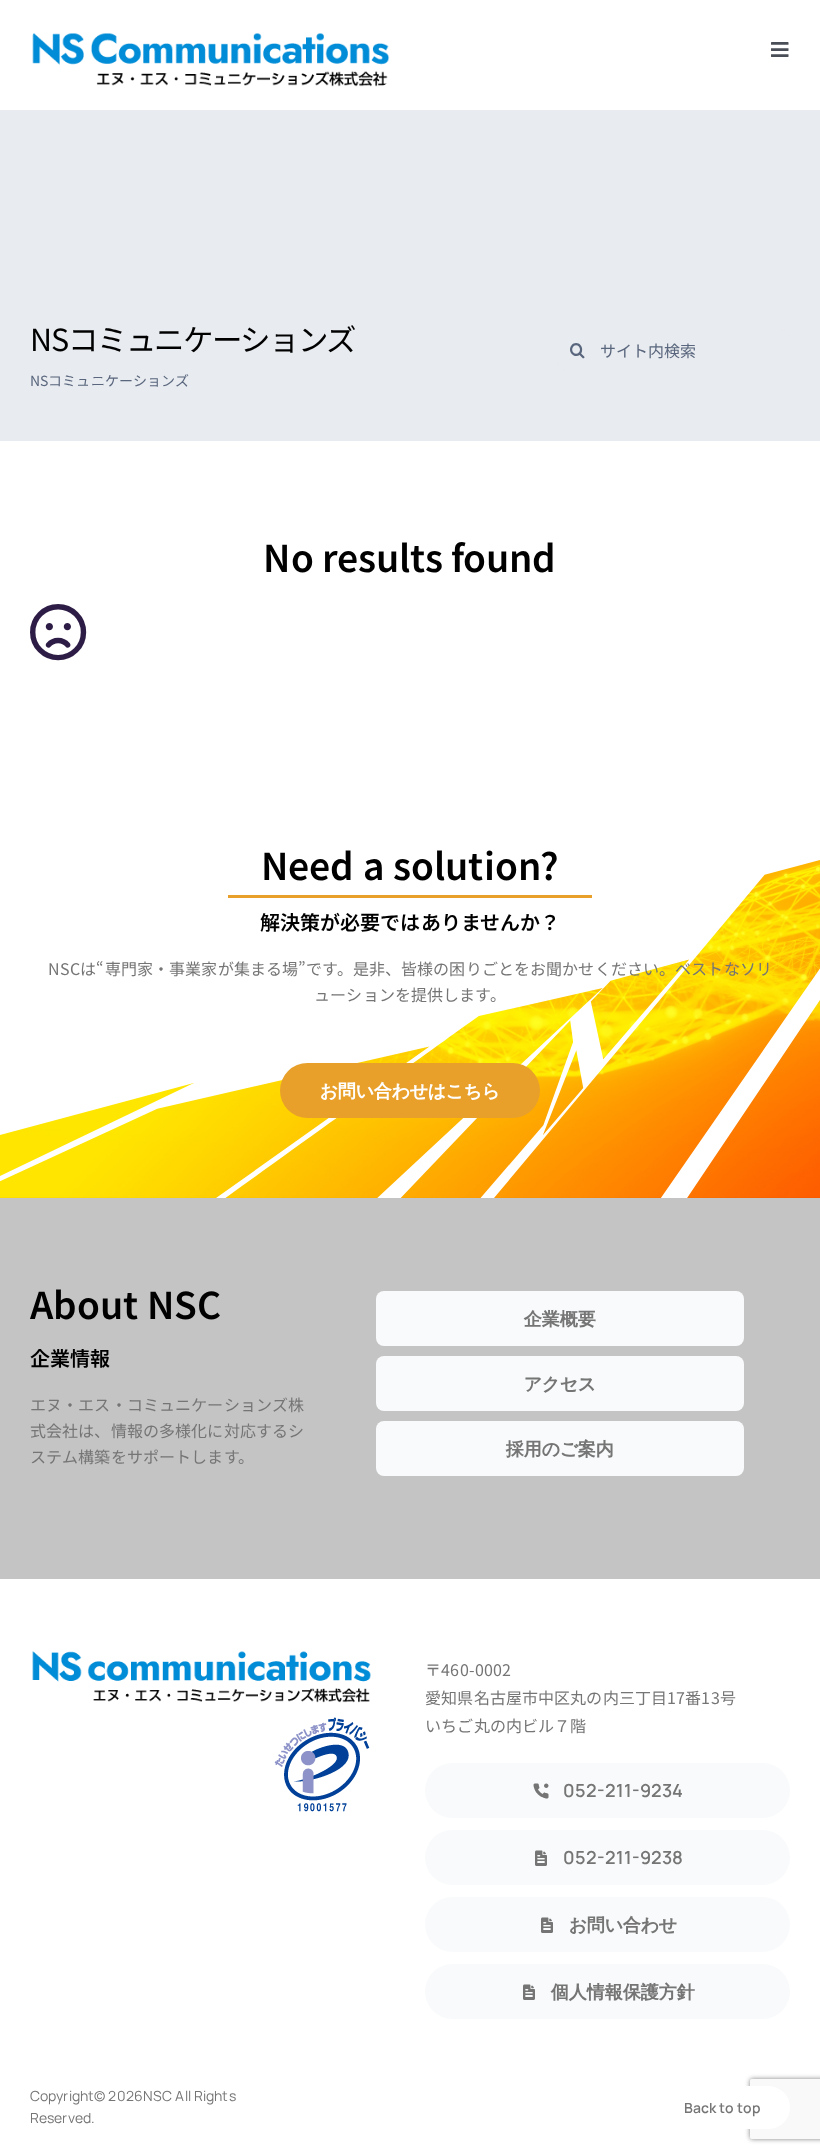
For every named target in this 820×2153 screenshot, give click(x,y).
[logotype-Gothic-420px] (210, 38)
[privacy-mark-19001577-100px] (322, 1723)
